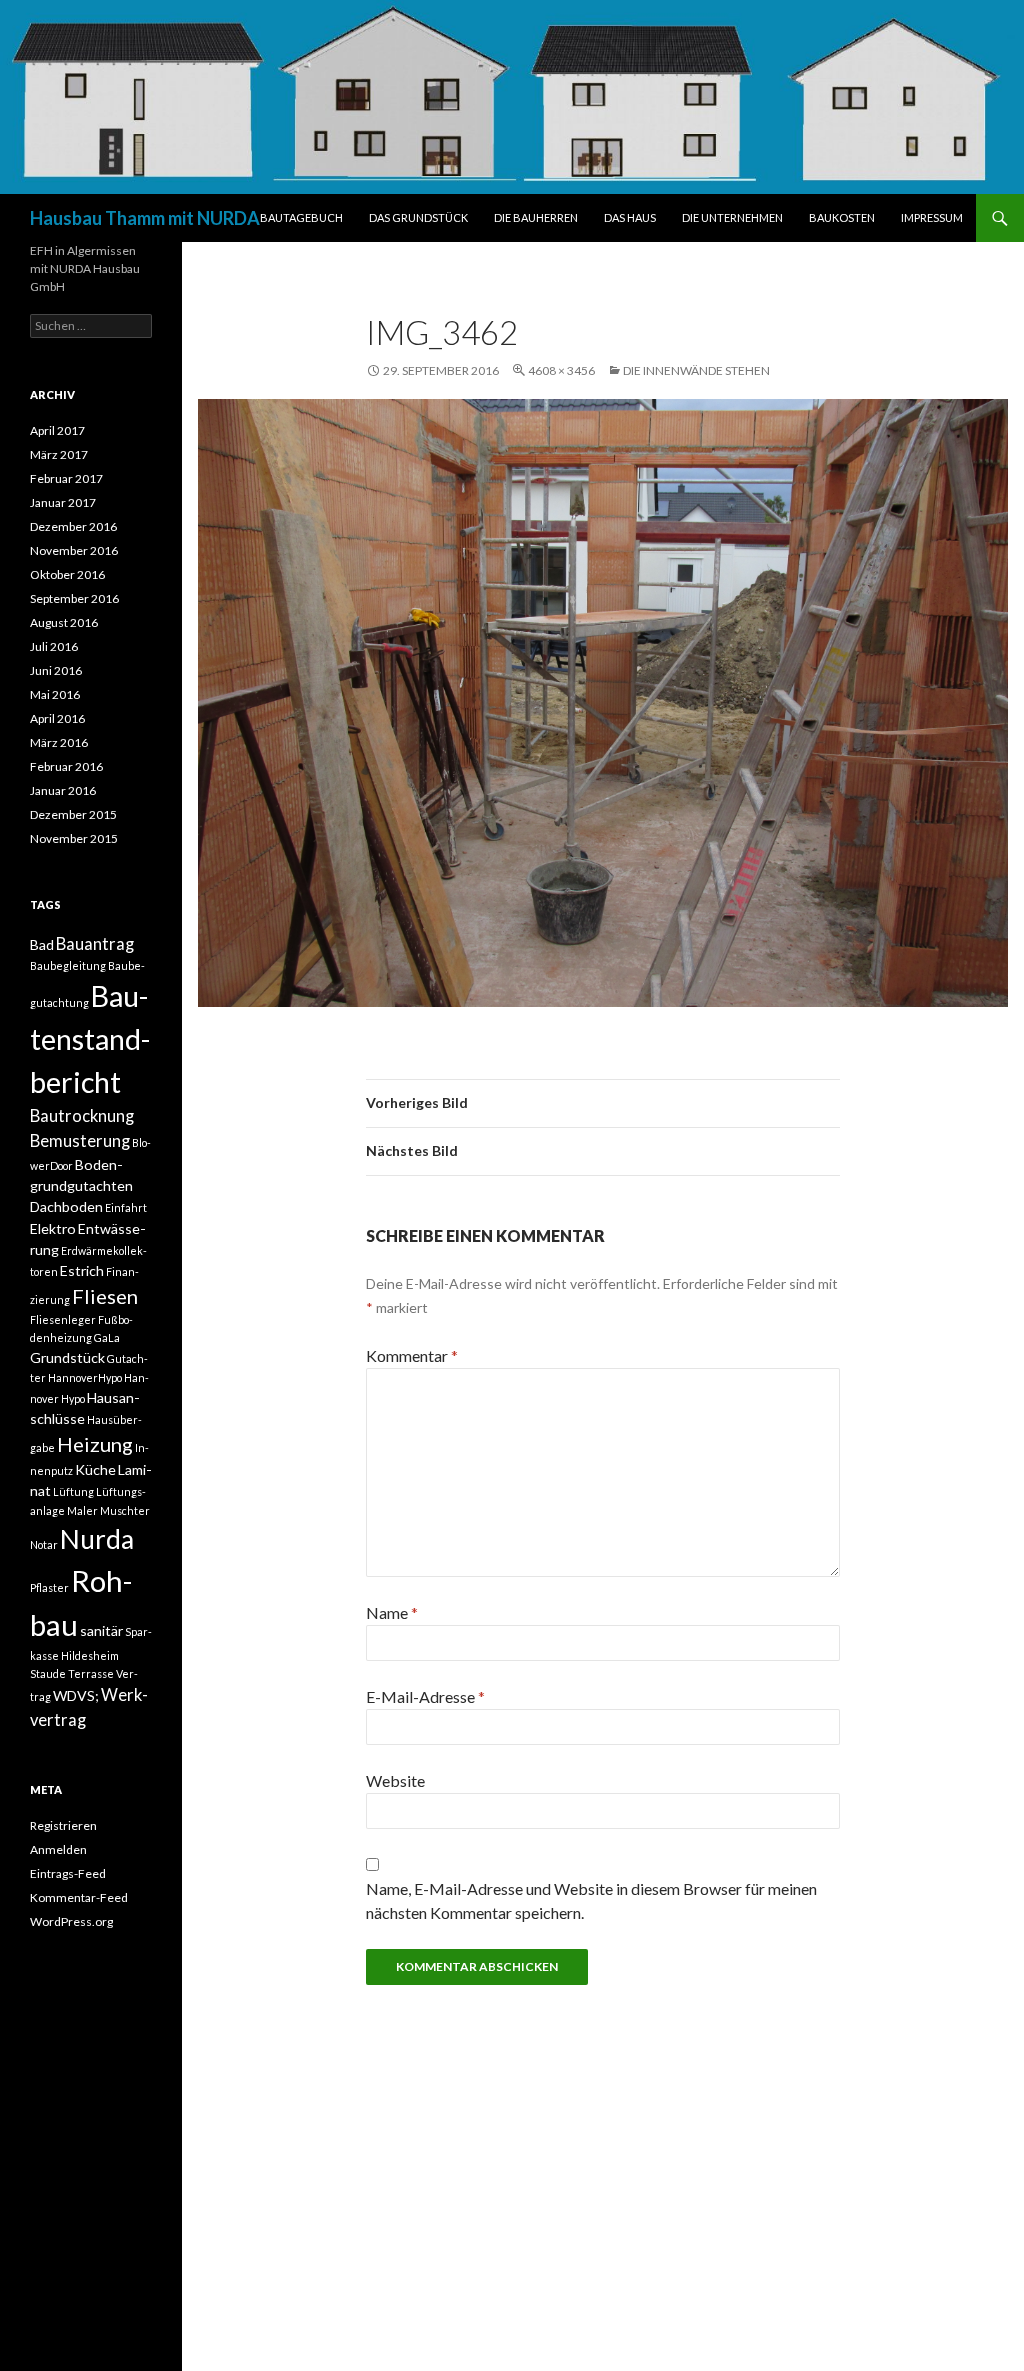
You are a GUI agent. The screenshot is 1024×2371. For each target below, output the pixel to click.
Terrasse (91, 1673)
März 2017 (59, 454)
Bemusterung (80, 1141)
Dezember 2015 (73, 814)
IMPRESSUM (932, 217)
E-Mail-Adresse (425, 1696)
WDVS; (76, 1695)
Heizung (95, 1444)
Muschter (125, 1510)
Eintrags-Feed (68, 1873)
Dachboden (66, 1206)
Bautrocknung (82, 1116)
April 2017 (57, 430)
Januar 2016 (63, 790)
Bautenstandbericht (90, 1039)
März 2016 (59, 742)
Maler (82, 1510)
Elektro (53, 1228)
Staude (48, 1673)
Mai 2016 (55, 694)
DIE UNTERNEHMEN (732, 217)
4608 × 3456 (561, 370)
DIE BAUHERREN (536, 217)
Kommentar (412, 1355)
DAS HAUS (630, 217)
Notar (44, 1544)
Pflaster (49, 1587)
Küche (95, 1469)
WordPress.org (71, 1921)
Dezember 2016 (73, 526)
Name (392, 1612)
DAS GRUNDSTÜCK (418, 217)
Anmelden (58, 1849)
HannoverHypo (85, 1377)
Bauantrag (95, 944)
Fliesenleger (63, 1319)
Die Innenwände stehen (696, 370)
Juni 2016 (56, 670)
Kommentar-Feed (79, 1897)
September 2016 (74, 598)
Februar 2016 (66, 766)
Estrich (82, 1270)
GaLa (107, 1337)
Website (395, 1780)
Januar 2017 (63, 502)
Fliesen (105, 1296)
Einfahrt (126, 1207)
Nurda (97, 1539)
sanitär (101, 1630)
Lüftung (73, 1491)
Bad (42, 944)
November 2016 (74, 550)
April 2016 (57, 718)
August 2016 (64, 622)
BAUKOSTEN (842, 217)
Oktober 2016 (67, 574)
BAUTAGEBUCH (301, 217)
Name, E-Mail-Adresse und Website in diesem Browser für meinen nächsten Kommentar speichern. (591, 1900)
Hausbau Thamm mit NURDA (145, 218)
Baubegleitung (68, 965)
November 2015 (74, 838)
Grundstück (67, 1357)
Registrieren (63, 1825)
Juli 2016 (54, 646)
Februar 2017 (66, 478)
